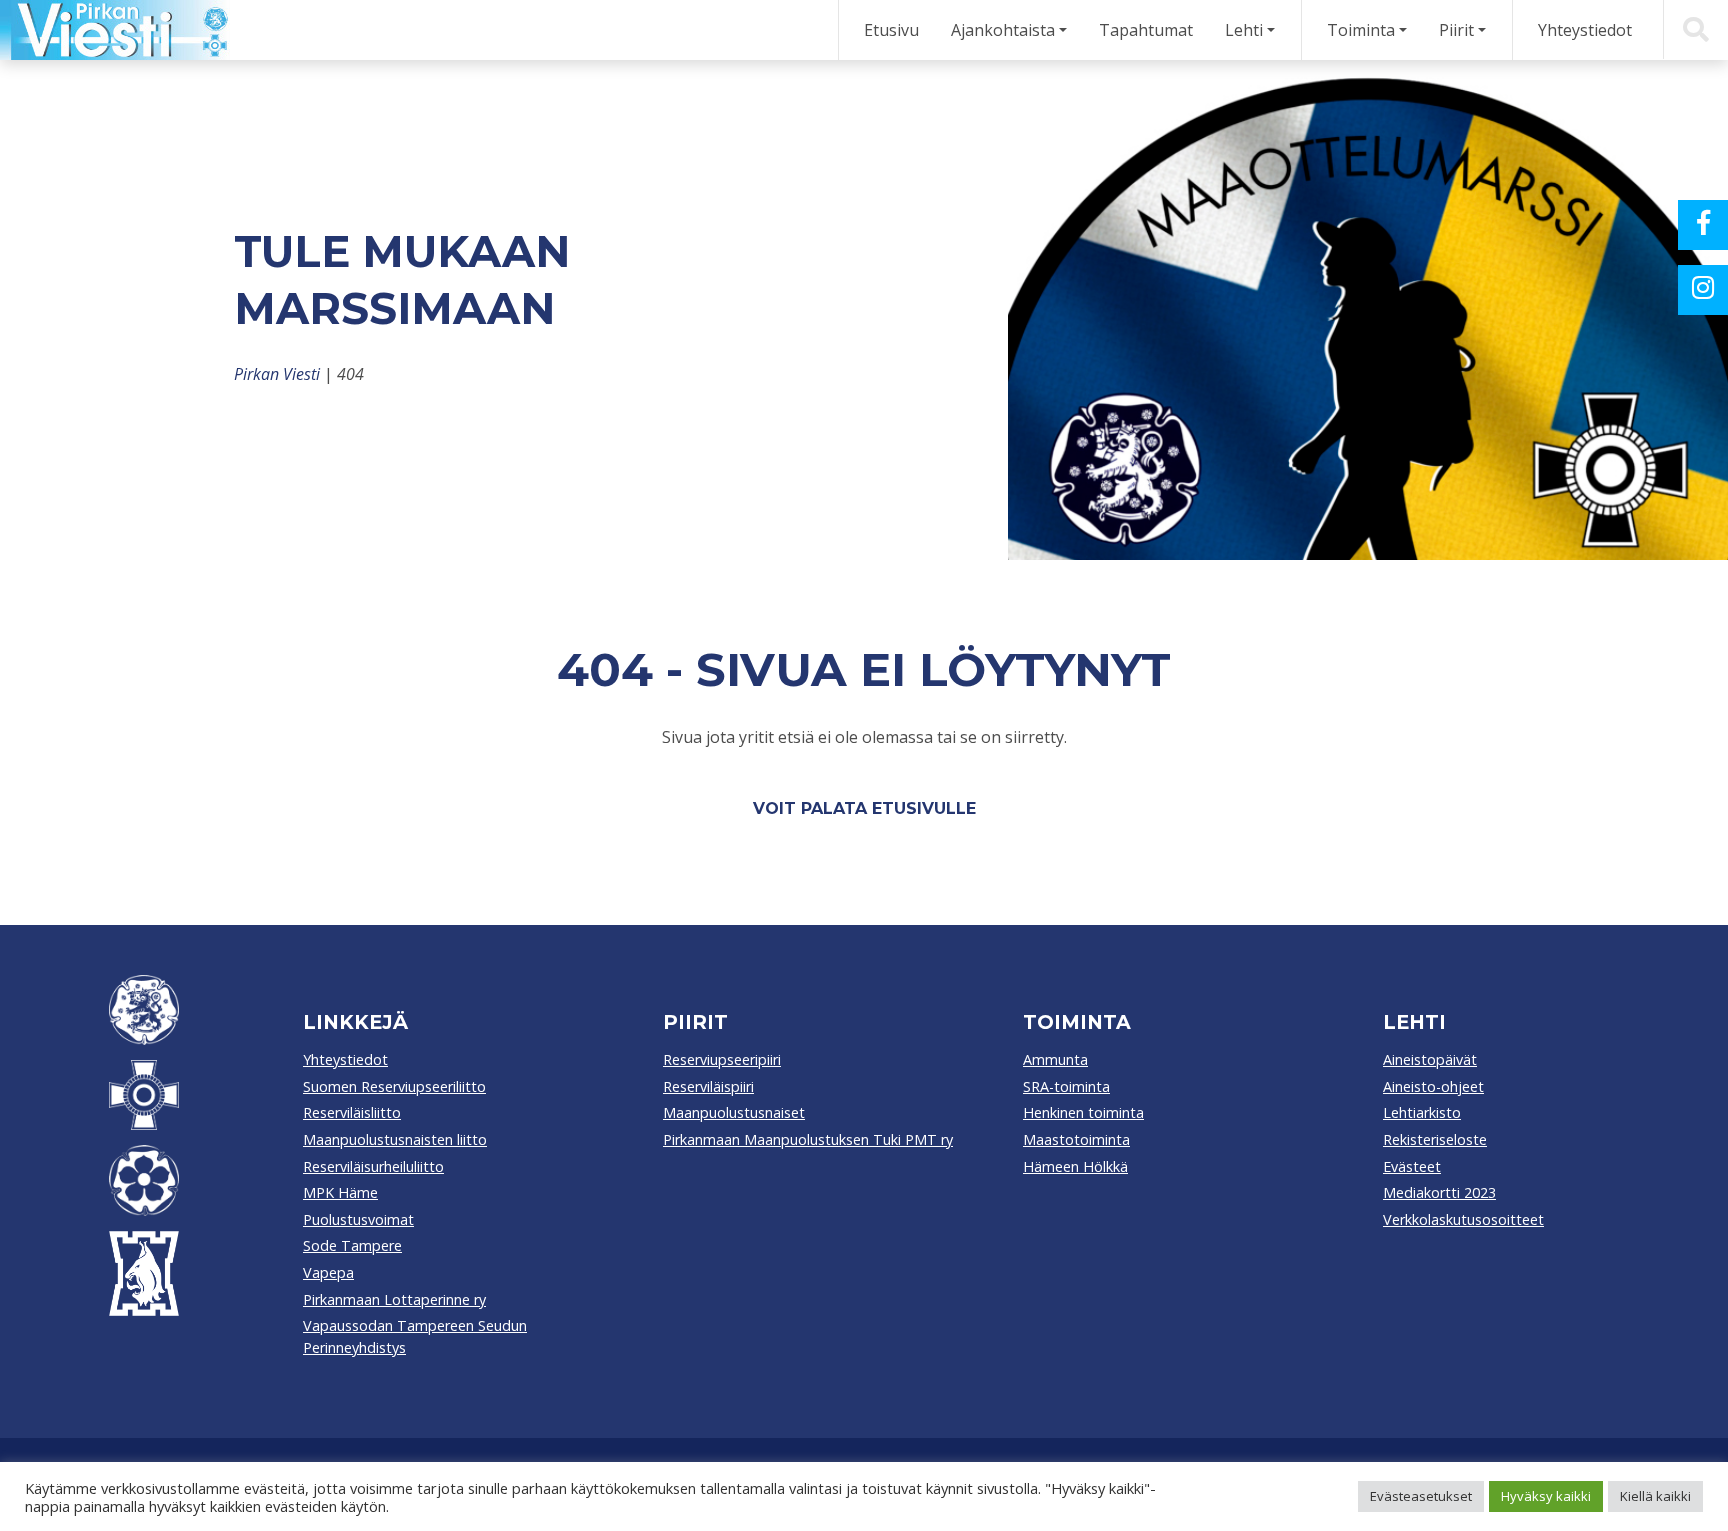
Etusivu (891, 30)
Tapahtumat (1146, 30)
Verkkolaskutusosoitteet (1463, 1219)
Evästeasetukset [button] (1421, 1496)
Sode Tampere (352, 1245)
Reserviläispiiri (708, 1086)
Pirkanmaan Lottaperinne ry (394, 1299)
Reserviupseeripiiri (722, 1059)
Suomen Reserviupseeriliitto (394, 1086)
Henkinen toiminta (1083, 1112)
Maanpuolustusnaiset (734, 1112)
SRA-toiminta (1066, 1086)
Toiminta (1361, 30)
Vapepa (328, 1272)
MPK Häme (340, 1192)
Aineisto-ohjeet (1433, 1086)
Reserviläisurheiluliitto (373, 1166)
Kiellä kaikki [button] (1655, 1496)
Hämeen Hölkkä (1075, 1166)
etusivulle (924, 808)
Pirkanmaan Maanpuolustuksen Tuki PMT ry (808, 1139)
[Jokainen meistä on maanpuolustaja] (115, 30)
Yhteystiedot (1585, 30)
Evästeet (1412, 1166)
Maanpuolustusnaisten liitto (395, 1139)
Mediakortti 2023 (1439, 1192)
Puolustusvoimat (358, 1219)
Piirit (1456, 30)
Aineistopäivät (1430, 1059)
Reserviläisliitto (352, 1112)
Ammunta (1055, 1059)
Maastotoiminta (1076, 1139)
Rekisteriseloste (1435, 1139)
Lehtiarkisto (1422, 1112)
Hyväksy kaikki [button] (1546, 1496)
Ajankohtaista (1003, 30)
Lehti (1244, 30)
